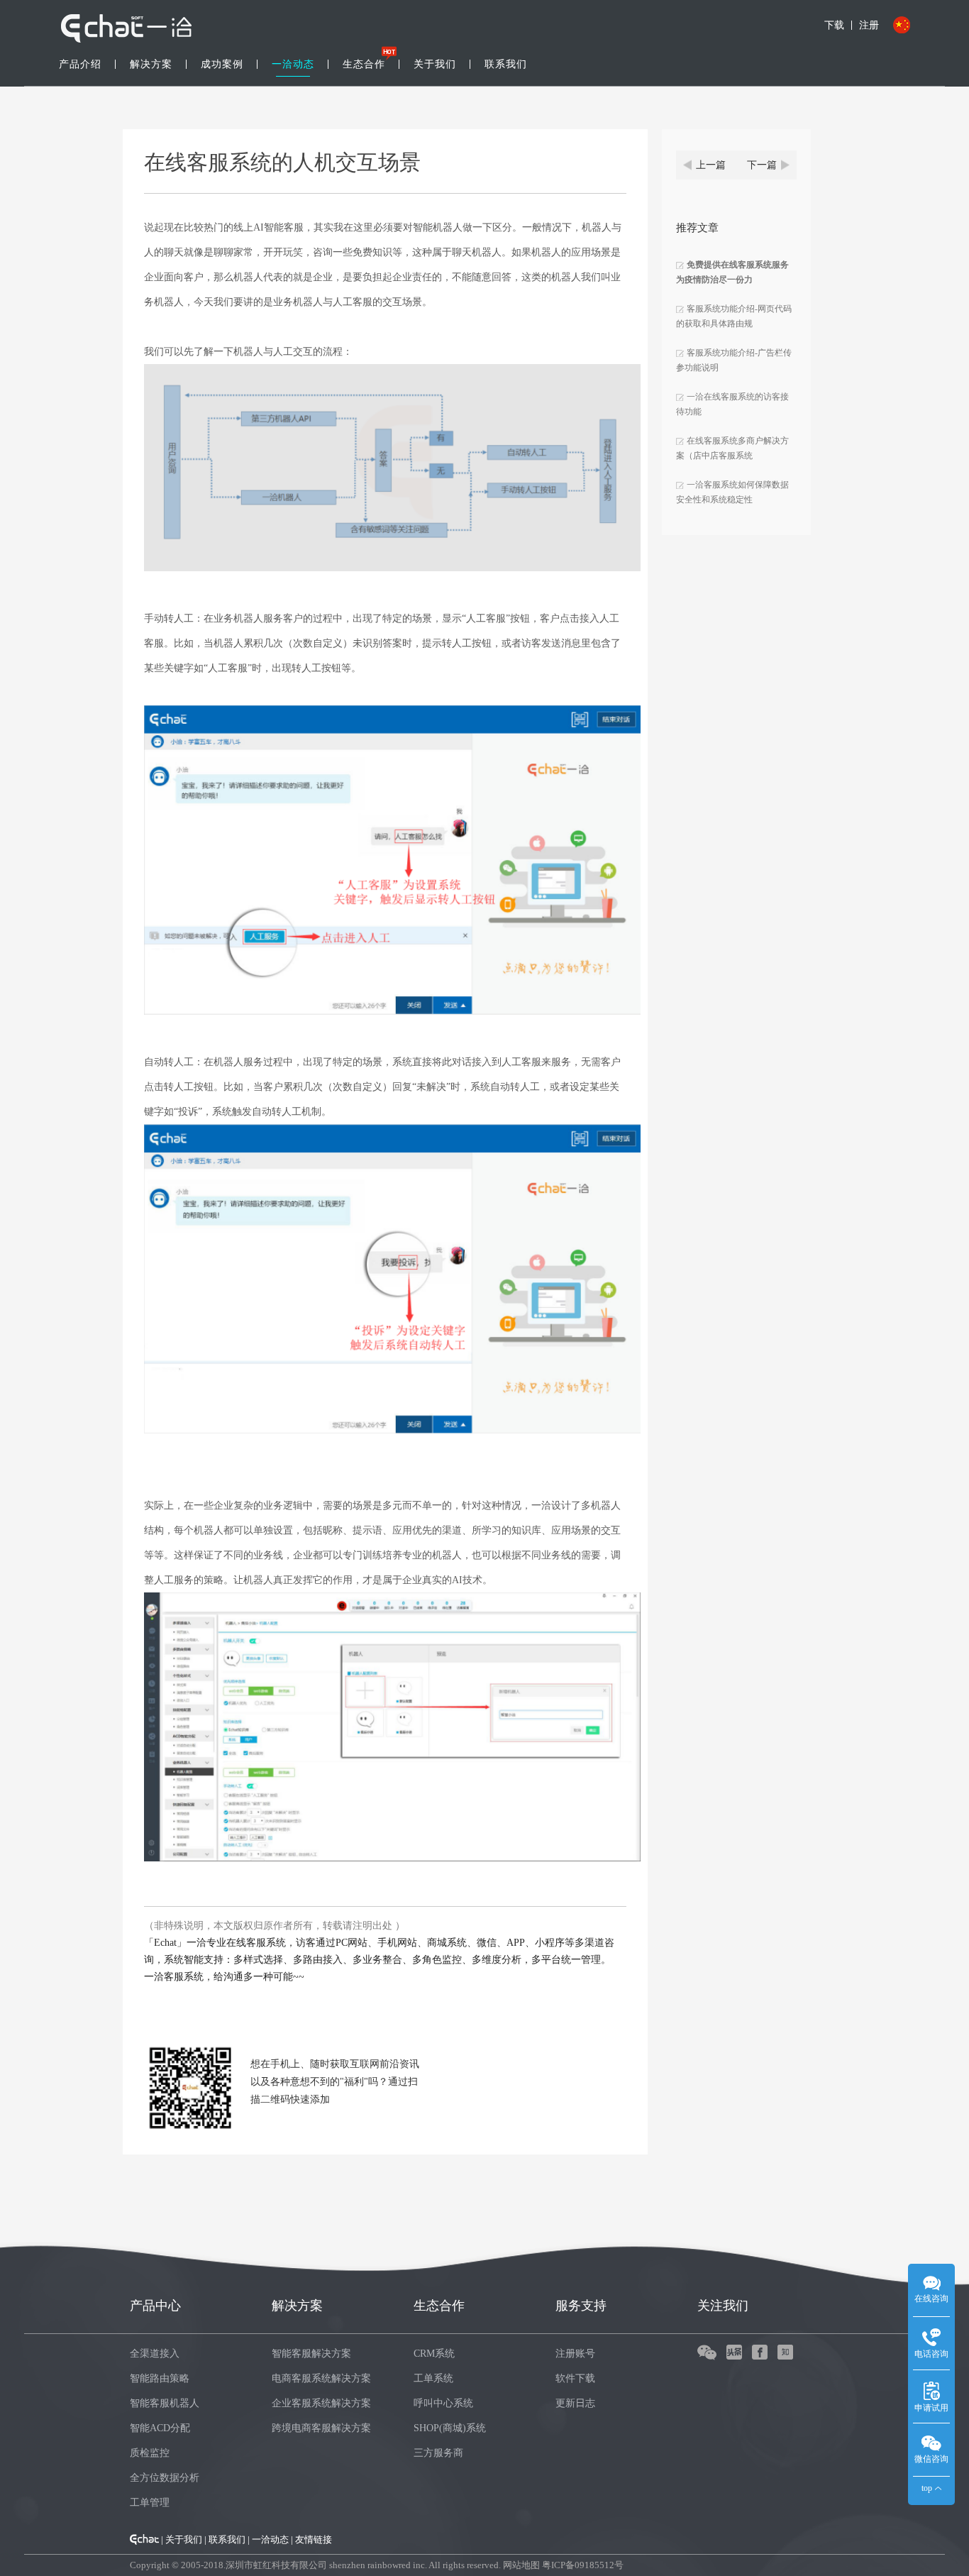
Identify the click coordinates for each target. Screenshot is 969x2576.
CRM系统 (434, 2354)
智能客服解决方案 (311, 2354)
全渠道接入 (155, 2354)
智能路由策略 (160, 2378)
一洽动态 (293, 64)
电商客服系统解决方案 (321, 2378)
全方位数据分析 (165, 2478)
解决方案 (151, 64)
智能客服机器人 (165, 2403)
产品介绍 (80, 64)
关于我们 (435, 64)
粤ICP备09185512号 (583, 2565)
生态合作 (364, 64)
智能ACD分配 (160, 2428)
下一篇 (762, 165)
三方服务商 (438, 2453)
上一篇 (711, 165)
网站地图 (521, 2565)
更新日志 (575, 2403)
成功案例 (222, 64)
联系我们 (506, 64)
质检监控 (150, 2453)
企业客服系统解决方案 (321, 2403)
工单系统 (433, 2378)
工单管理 (150, 2503)
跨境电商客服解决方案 (321, 2428)
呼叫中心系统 (443, 2403)
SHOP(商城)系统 (450, 2428)
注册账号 (575, 2354)
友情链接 (314, 2539)
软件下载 (575, 2378)
